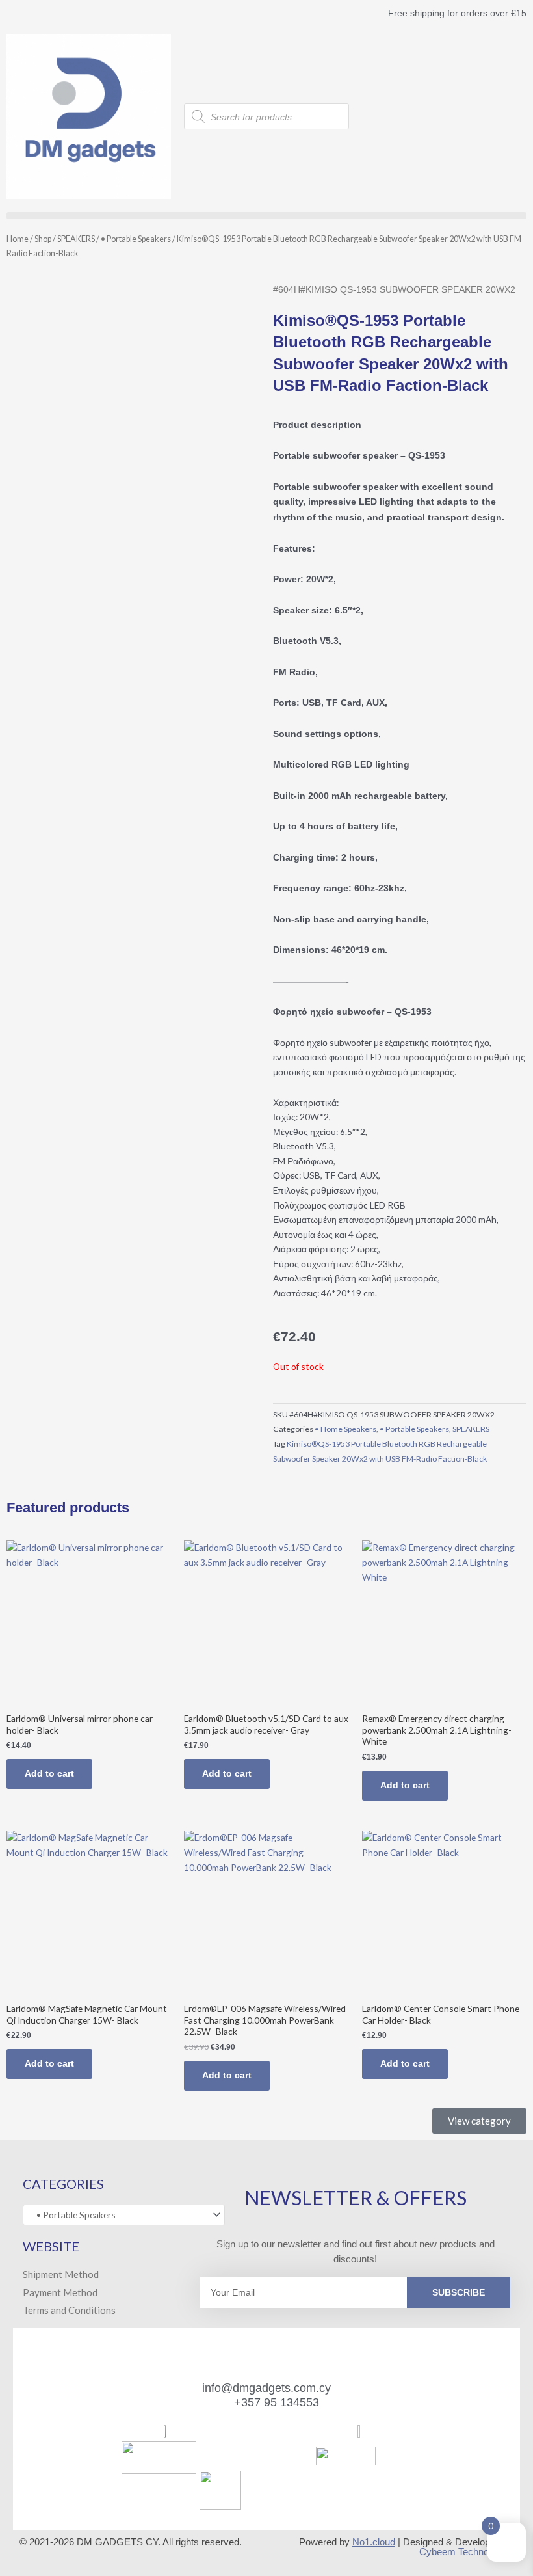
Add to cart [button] (49, 1774)
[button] (266, 216)
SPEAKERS (76, 239)
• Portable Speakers (136, 239)
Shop (43, 239)
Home (18, 239)
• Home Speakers (345, 1429)
